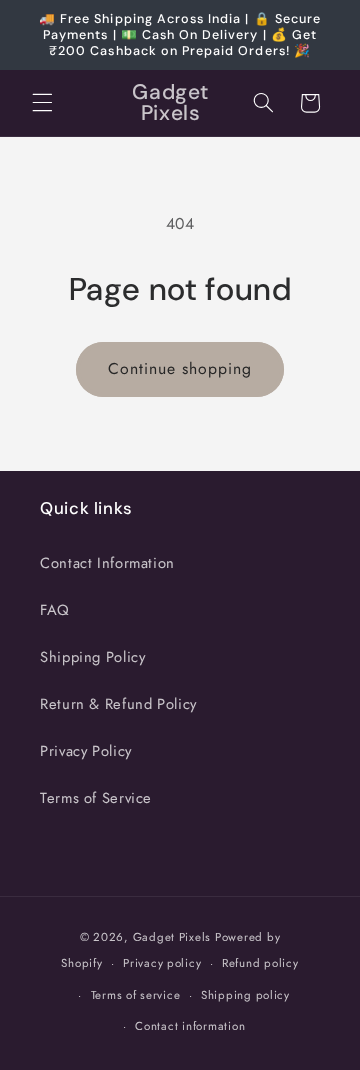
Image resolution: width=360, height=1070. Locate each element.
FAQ (55, 610)
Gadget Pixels (172, 937)
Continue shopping (180, 368)
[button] (42, 103)
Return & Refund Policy (118, 704)
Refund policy (260, 963)
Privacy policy (162, 963)
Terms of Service (96, 798)
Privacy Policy (86, 751)
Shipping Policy (92, 657)
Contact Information (107, 563)
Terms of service (136, 995)
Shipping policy (245, 995)
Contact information (190, 1026)
